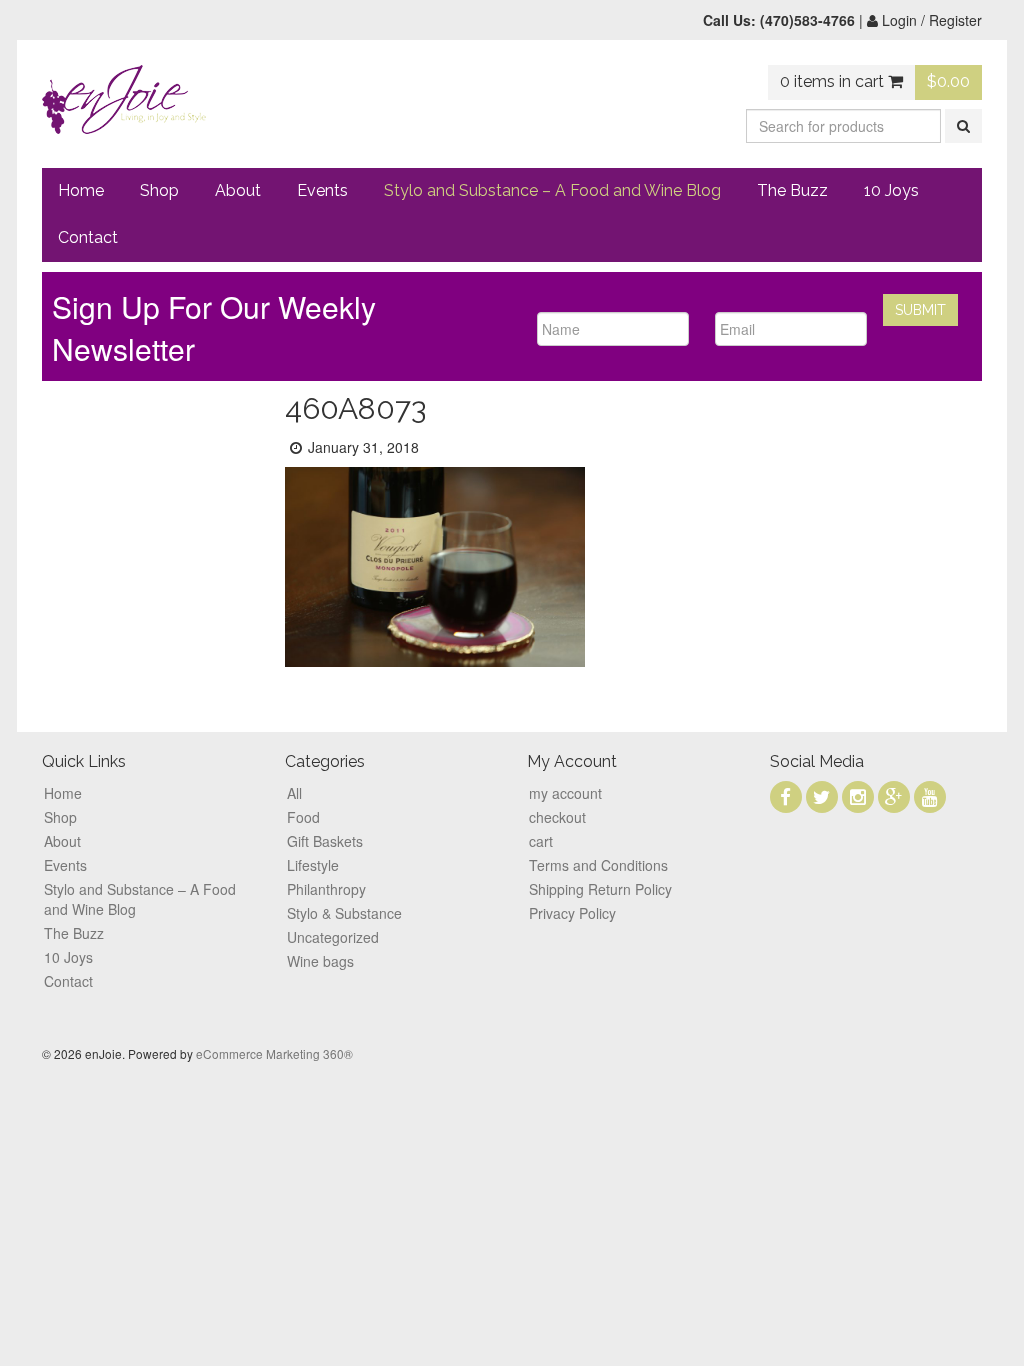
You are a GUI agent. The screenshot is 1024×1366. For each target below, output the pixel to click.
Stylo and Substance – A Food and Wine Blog (552, 190)
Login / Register (930, 20)
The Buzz (792, 190)
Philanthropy (326, 889)
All (294, 793)
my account (565, 793)
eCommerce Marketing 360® (274, 1053)
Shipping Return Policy (600, 889)
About (238, 190)
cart (541, 841)
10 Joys (891, 190)
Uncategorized (333, 937)
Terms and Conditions (598, 865)
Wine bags (320, 961)
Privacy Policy (572, 913)
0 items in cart (834, 81)
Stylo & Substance (344, 913)
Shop (159, 190)
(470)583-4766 (807, 20)
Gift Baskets (325, 841)
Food (303, 817)
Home (81, 190)
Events (322, 190)
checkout (557, 817)
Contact (88, 237)
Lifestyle (313, 865)
